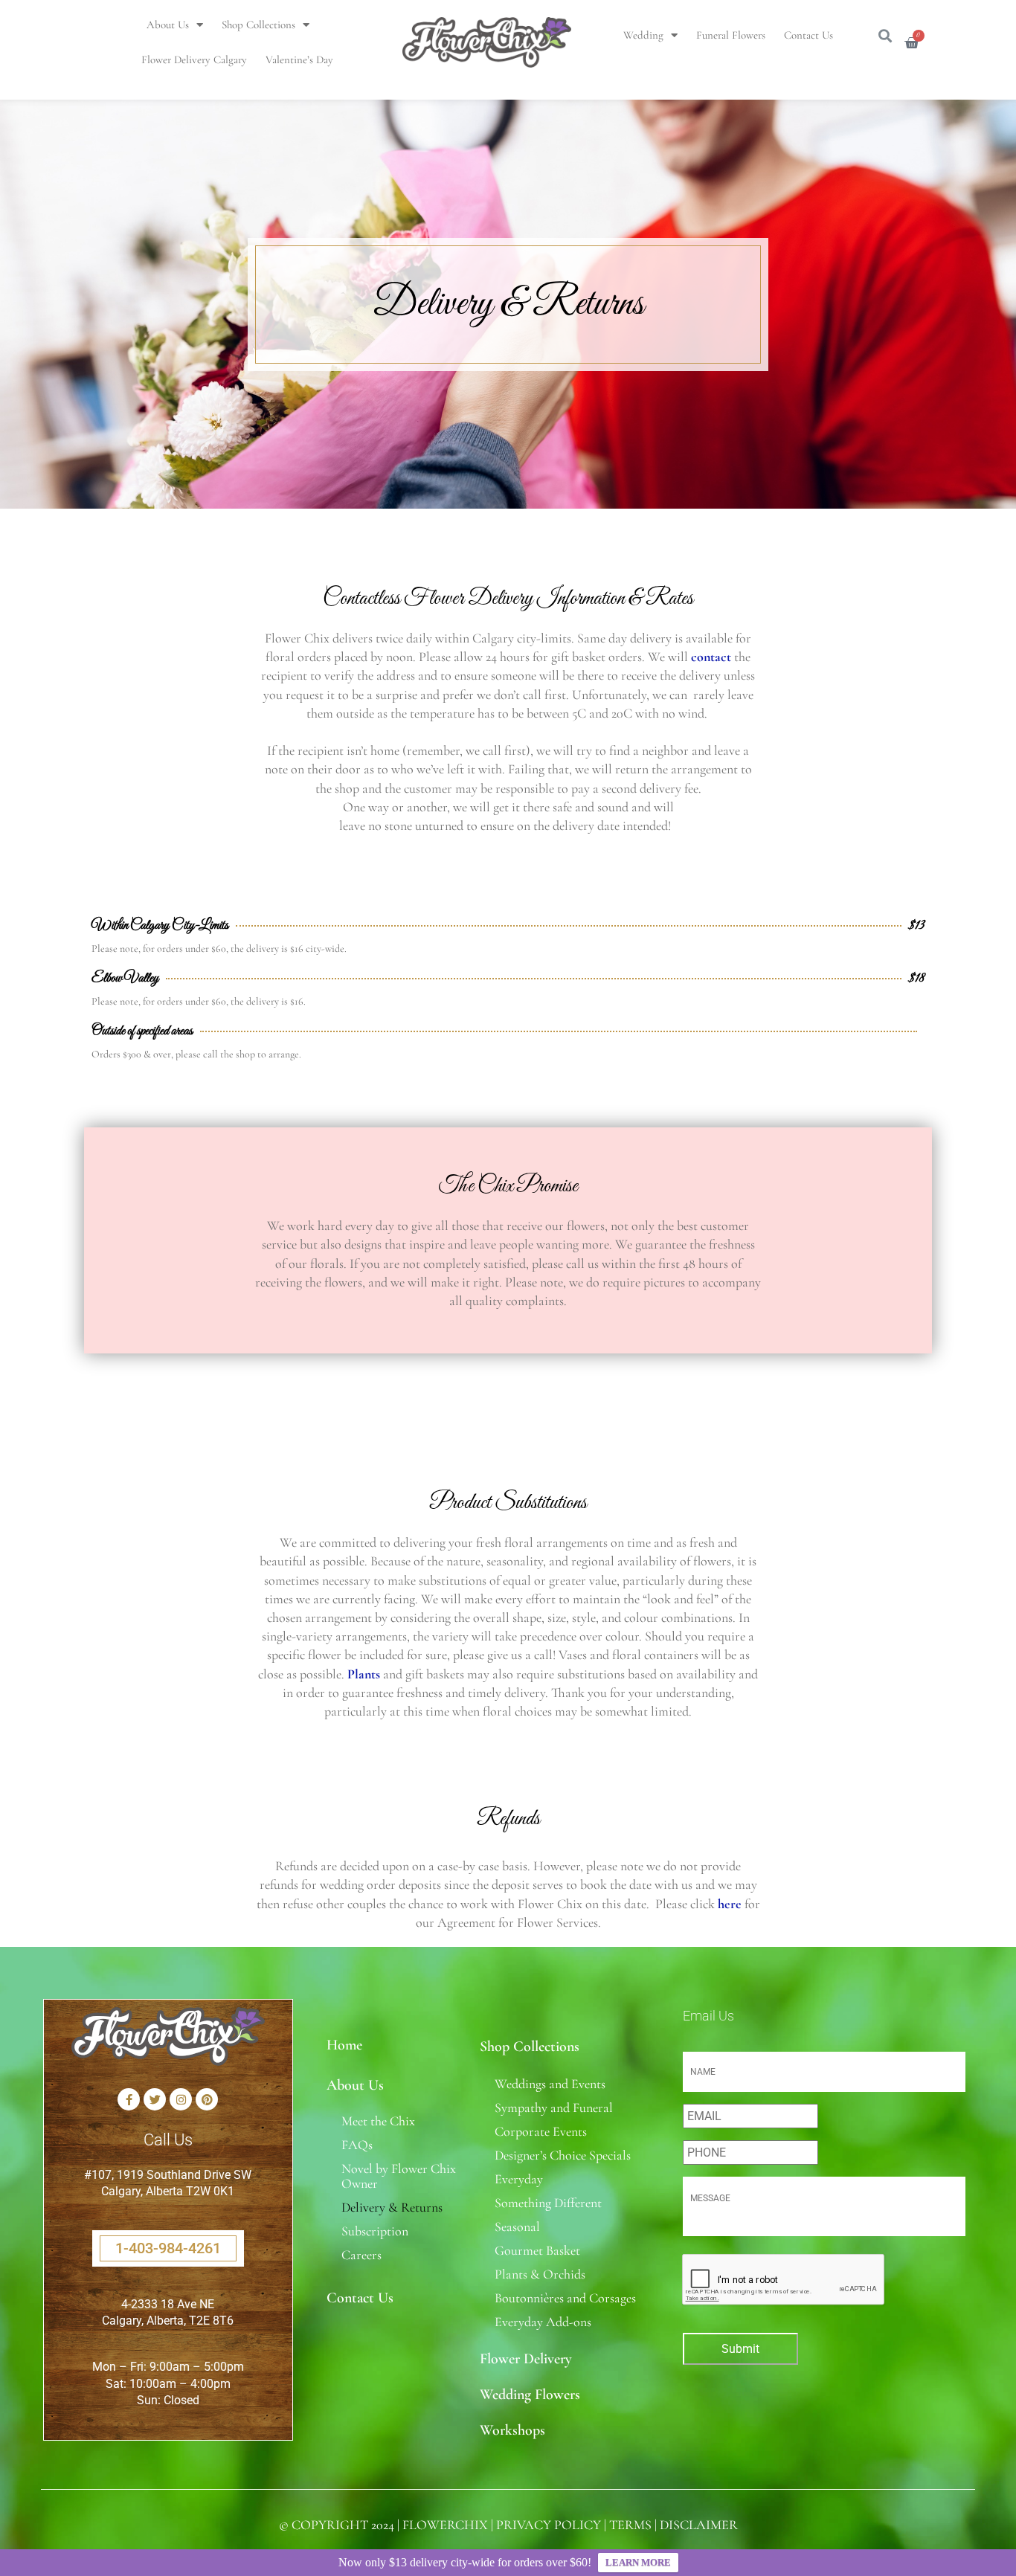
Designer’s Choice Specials (563, 2155)
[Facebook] (129, 2099)
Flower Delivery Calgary (194, 59)
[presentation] (784, 2280)
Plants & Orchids (540, 2274)
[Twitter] (155, 2099)
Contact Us (808, 35)
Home (344, 2045)
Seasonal (517, 2226)
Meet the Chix (378, 2121)
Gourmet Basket (537, 2250)
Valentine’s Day (299, 59)
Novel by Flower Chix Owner (399, 2176)
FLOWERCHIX (445, 2525)
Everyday (519, 2179)
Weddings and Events (550, 2084)
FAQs (357, 2145)
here (730, 1904)
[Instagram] (181, 2099)
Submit (740, 2349)
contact (711, 657)
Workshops (512, 2430)
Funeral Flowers (731, 35)
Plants (364, 1674)
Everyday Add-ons (543, 2322)
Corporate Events (541, 2131)
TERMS (630, 2525)
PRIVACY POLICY (549, 2525)
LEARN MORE (638, 2562)
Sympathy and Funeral (554, 2108)
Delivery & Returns (392, 2207)
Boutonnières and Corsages (565, 2298)
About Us (168, 25)
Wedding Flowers (530, 2395)
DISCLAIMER (699, 2525)
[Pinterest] (207, 2099)
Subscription (375, 2231)
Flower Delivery (526, 2359)
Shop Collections (258, 25)
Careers (361, 2255)
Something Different (548, 2203)
